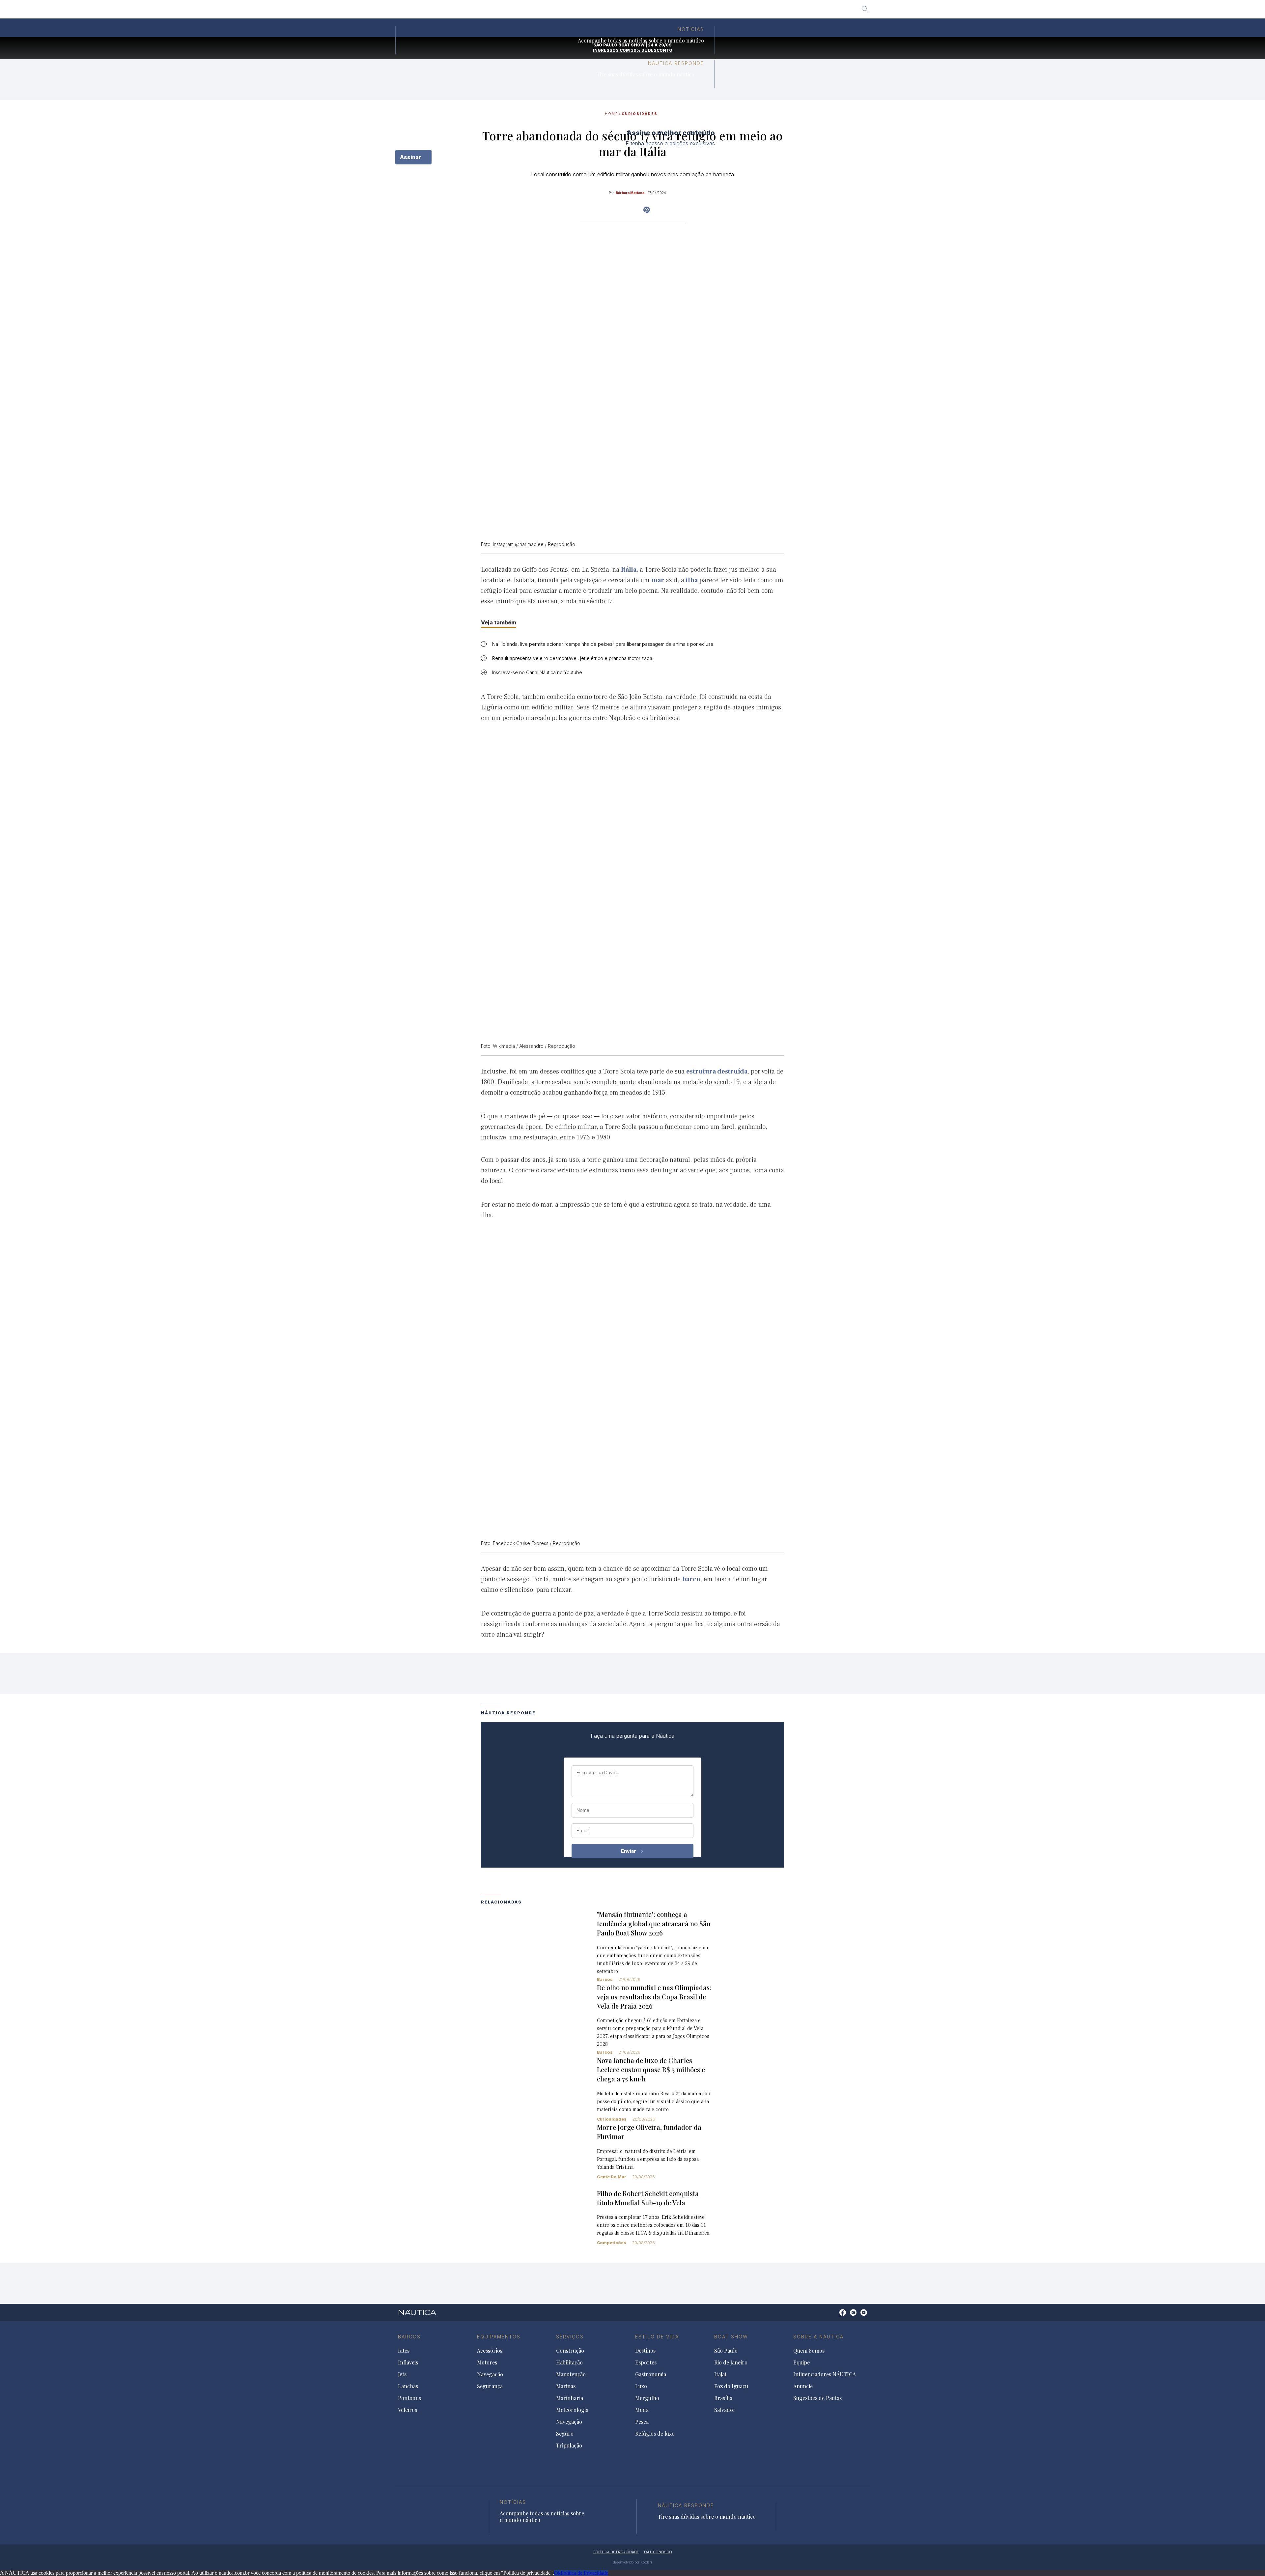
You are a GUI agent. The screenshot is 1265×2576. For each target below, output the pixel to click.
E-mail (583, 1831)
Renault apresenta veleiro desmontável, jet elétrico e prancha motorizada (572, 658)
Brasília (675, 12)
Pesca (642, 2422)
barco (691, 1579)
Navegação (490, 2374)
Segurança (490, 2386)
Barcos (605, 1979)
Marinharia (570, 2398)
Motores (487, 2362)
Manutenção (571, 2374)
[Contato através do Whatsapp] (835, 2316)
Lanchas (408, 2386)
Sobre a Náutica (818, 2337)
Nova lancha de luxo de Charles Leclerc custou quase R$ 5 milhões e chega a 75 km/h (651, 2069)
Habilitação (569, 2362)
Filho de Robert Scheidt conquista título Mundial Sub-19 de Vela (648, 2198)
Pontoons (409, 2398)
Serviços (570, 2337)
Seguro (565, 2434)
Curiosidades (612, 2119)
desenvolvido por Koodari (632, 2562)
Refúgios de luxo (655, 2434)
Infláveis (408, 2362)
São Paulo (538, 12)
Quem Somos (809, 2351)
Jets (402, 2374)
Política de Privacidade (584, 2573)
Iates (404, 2351)
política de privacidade (616, 2552)
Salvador (704, 12)
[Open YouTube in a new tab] (647, 210)
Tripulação (569, 2446)
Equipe (801, 2362)
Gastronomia (651, 2374)
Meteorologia (572, 2410)
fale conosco (658, 2552)
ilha (692, 580)
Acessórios (490, 2351)
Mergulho (647, 2398)
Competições (612, 2243)
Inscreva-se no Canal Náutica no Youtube (537, 672)
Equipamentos (499, 2337)
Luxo (641, 2386)
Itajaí (608, 12)
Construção (570, 2351)
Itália (629, 570)
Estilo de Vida (657, 2337)
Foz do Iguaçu (640, 12)
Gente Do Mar (612, 2177)
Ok (557, 2573)
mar (658, 580)
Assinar (411, 157)
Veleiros (408, 2410)
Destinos (645, 2351)
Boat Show (731, 2337)
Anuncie (803, 2386)
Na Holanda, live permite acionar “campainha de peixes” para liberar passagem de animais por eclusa (603, 644)
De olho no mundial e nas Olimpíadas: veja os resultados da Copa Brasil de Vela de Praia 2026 (654, 1997)
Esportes (646, 2362)
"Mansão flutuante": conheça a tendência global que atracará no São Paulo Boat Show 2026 (654, 1923)
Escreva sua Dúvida (598, 1773)
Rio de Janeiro (576, 12)
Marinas (566, 2386)
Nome (583, 1810)
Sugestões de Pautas (817, 2398)
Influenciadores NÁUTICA (825, 2374)
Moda (642, 2410)
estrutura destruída (717, 1072)
